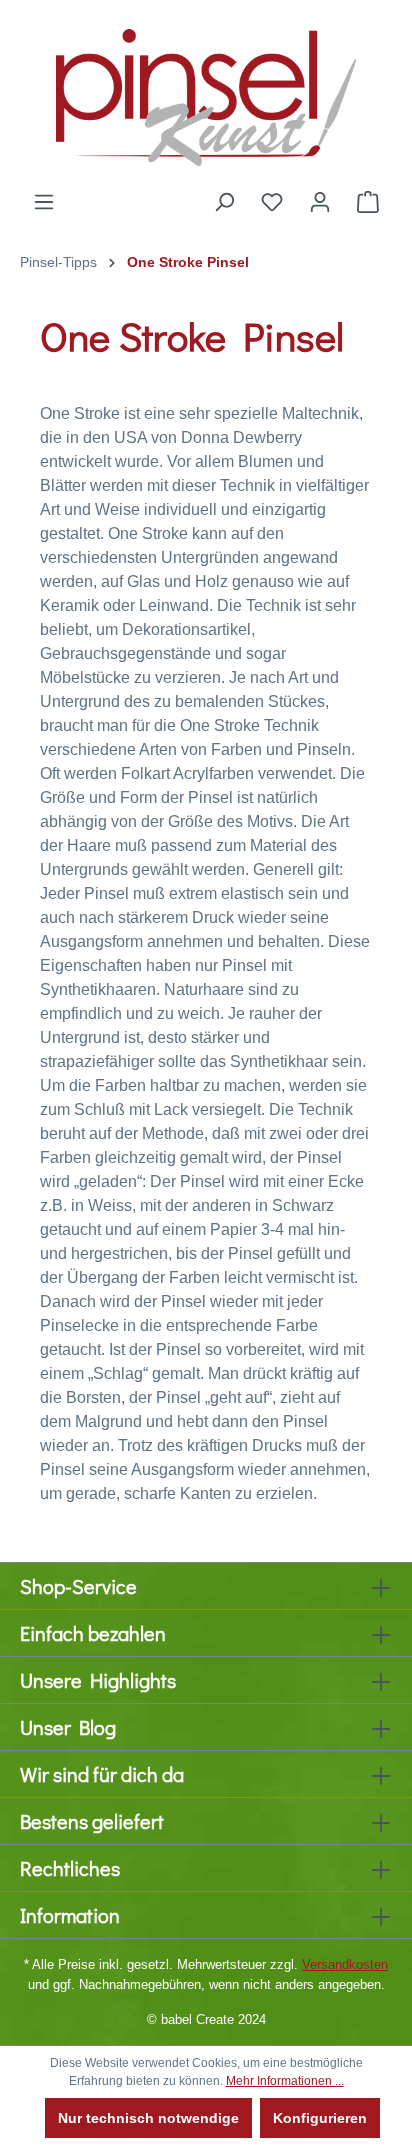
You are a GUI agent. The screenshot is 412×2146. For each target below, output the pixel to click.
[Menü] (44, 202)
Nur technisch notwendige (148, 2118)
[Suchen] (224, 202)
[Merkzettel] (272, 202)
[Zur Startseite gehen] (206, 95)
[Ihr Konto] (320, 202)
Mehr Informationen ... (285, 2081)
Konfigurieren (320, 2118)
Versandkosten (345, 1964)
